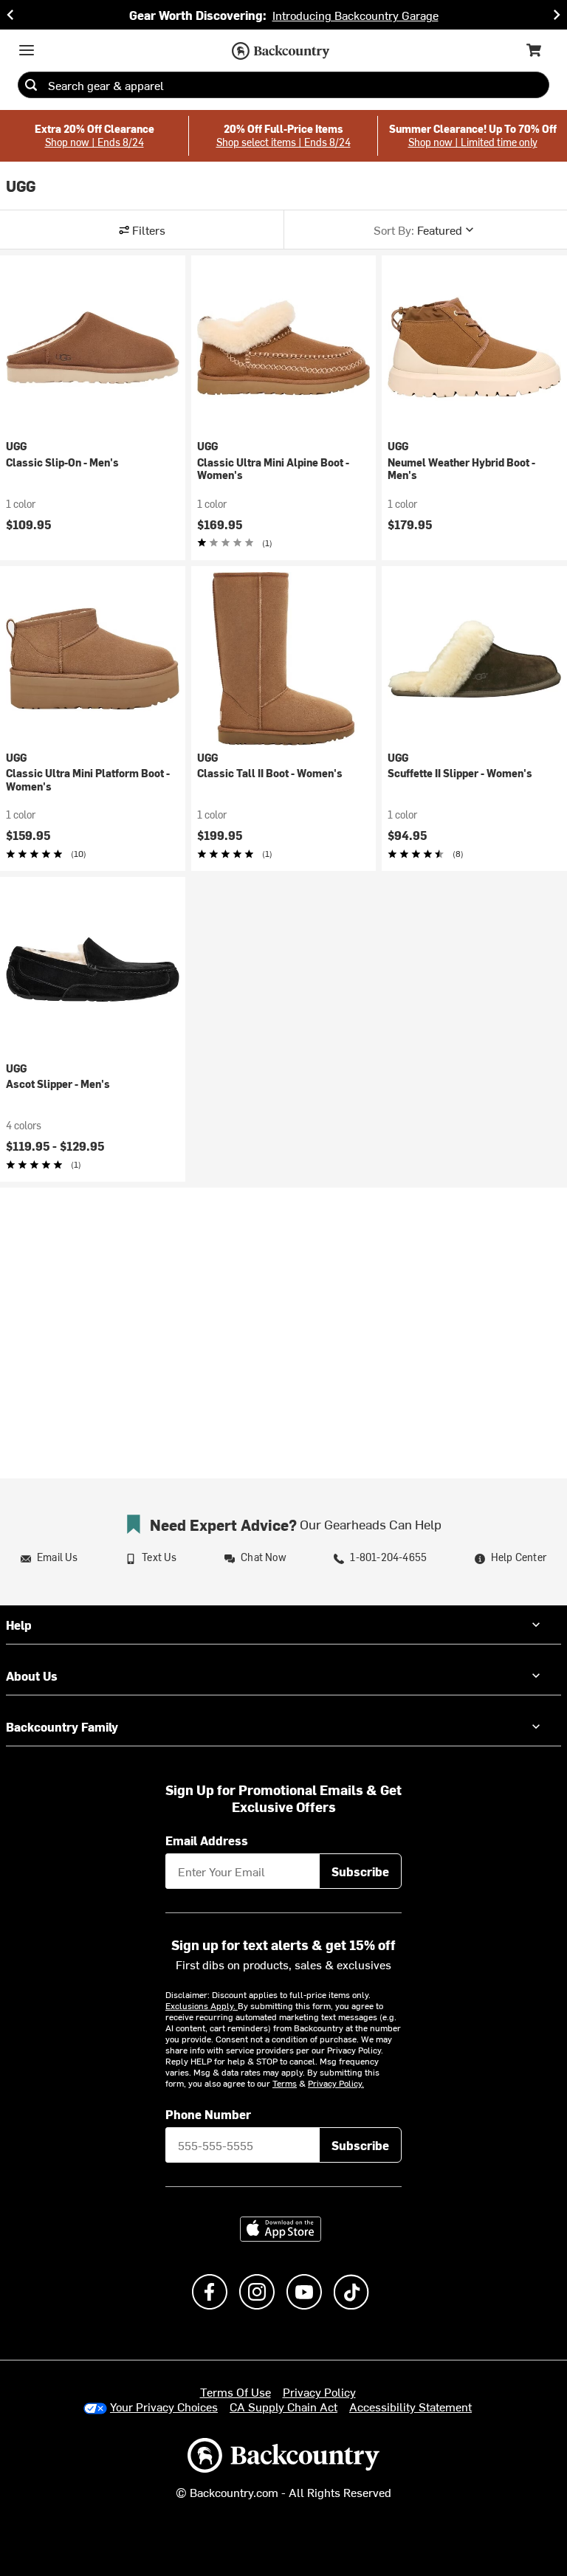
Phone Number (208, 2114)
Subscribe (360, 1871)
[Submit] (31, 85)
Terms (285, 2083)
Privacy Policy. (336, 2083)
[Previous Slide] (10, 15)
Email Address (207, 1840)
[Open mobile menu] (27, 50)
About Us (32, 1676)
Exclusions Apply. (202, 2005)
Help (19, 1625)
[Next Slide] (557, 15)
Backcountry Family (62, 1726)
